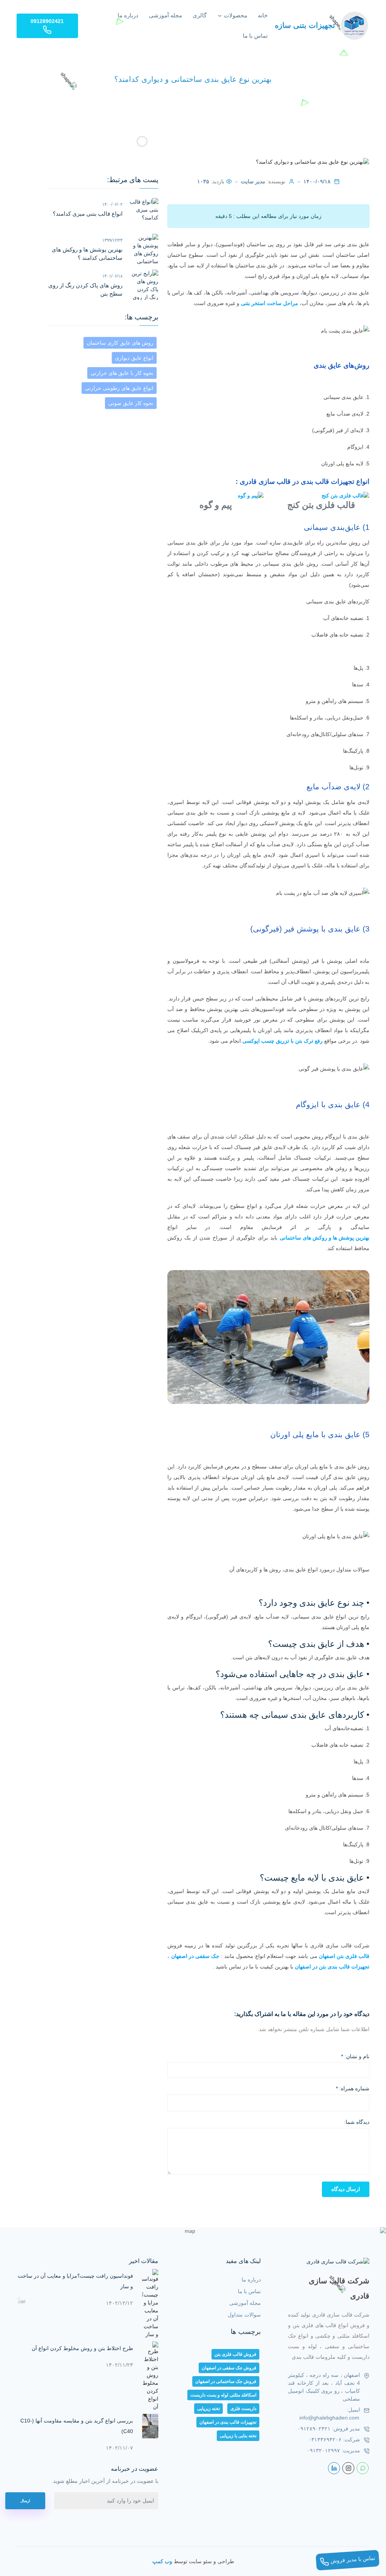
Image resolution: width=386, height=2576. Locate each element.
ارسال (25, 2501)
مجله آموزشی (165, 15)
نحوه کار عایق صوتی (131, 403)
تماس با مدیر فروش (352, 2559)
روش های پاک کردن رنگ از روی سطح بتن (85, 290)
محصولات (235, 15)
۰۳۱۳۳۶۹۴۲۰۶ (325, 2439)
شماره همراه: (353, 2088)
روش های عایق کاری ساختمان (120, 343)
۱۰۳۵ (203, 181)
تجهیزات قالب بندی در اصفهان (228, 2422)
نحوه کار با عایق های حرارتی (122, 373)
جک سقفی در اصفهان (195, 1956)
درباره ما (128, 15)
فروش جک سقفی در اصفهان (229, 2368)
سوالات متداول (244, 2315)
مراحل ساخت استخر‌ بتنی (270, 303)
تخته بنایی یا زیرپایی (238, 2436)
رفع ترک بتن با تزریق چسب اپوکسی (283, 1041)
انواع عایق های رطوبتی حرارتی (119, 388)
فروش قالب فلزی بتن (235, 2354)
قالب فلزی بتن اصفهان (344, 1956)
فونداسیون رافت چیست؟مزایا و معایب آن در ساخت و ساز (75, 2281)
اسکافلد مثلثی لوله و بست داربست (223, 2395)
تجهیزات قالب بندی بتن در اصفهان (332, 1967)
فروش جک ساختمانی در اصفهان (226, 2381)
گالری (200, 15)
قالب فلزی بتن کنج (321, 505)
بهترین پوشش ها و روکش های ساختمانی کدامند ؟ (87, 254)
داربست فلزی (243, 2409)
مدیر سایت (253, 181)
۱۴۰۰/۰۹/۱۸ (317, 181)
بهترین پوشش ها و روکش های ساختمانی (325, 1238)
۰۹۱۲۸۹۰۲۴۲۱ (314, 2429)
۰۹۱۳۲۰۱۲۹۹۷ (323, 2450)
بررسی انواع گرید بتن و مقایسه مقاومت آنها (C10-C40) (77, 2426)
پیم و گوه (216, 505)
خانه (263, 15)
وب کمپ (162, 2561)
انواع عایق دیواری (134, 358)
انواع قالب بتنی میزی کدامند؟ (88, 214)
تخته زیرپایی (208, 2409)
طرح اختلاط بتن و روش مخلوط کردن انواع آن (82, 2348)
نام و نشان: (355, 2056)
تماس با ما (255, 36)
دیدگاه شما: (357, 2122)
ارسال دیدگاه (346, 2189)
